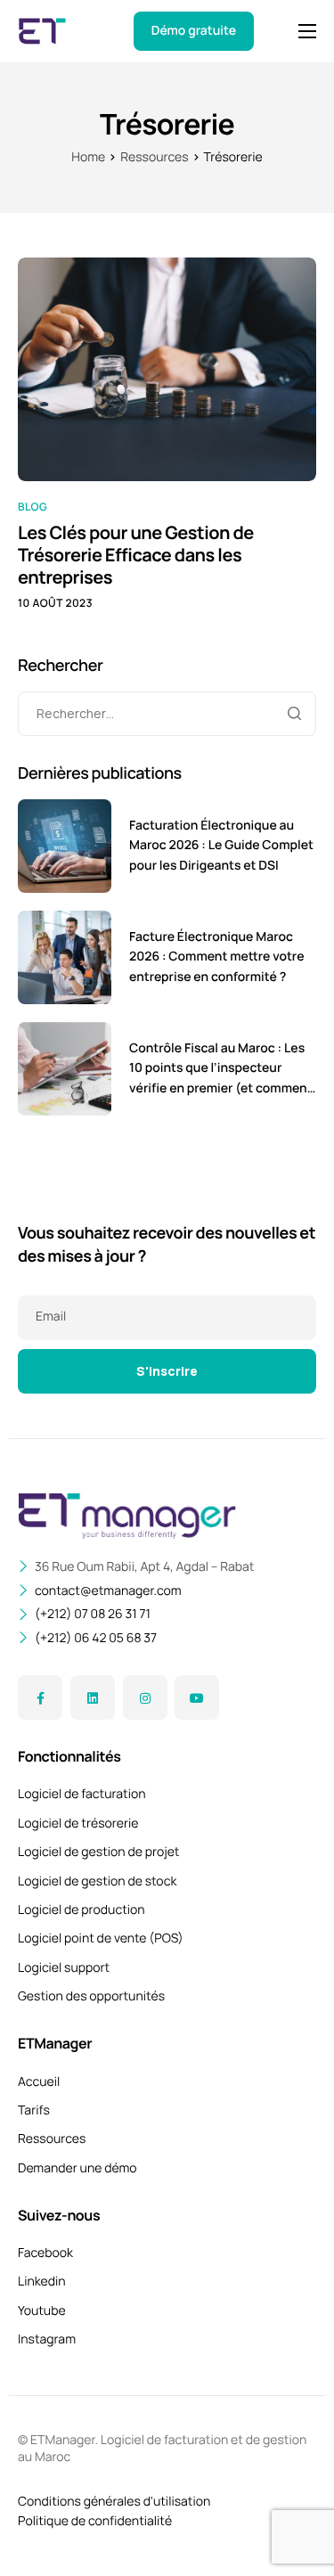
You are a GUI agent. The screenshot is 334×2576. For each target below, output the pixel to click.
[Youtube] (197, 1697)
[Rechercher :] (167, 714)
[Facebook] (40, 1697)
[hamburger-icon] (307, 31)
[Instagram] (145, 1697)
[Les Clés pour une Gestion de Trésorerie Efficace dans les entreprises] (167, 368)
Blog (33, 507)
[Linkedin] (93, 1697)
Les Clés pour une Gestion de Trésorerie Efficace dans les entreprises (136, 555)
